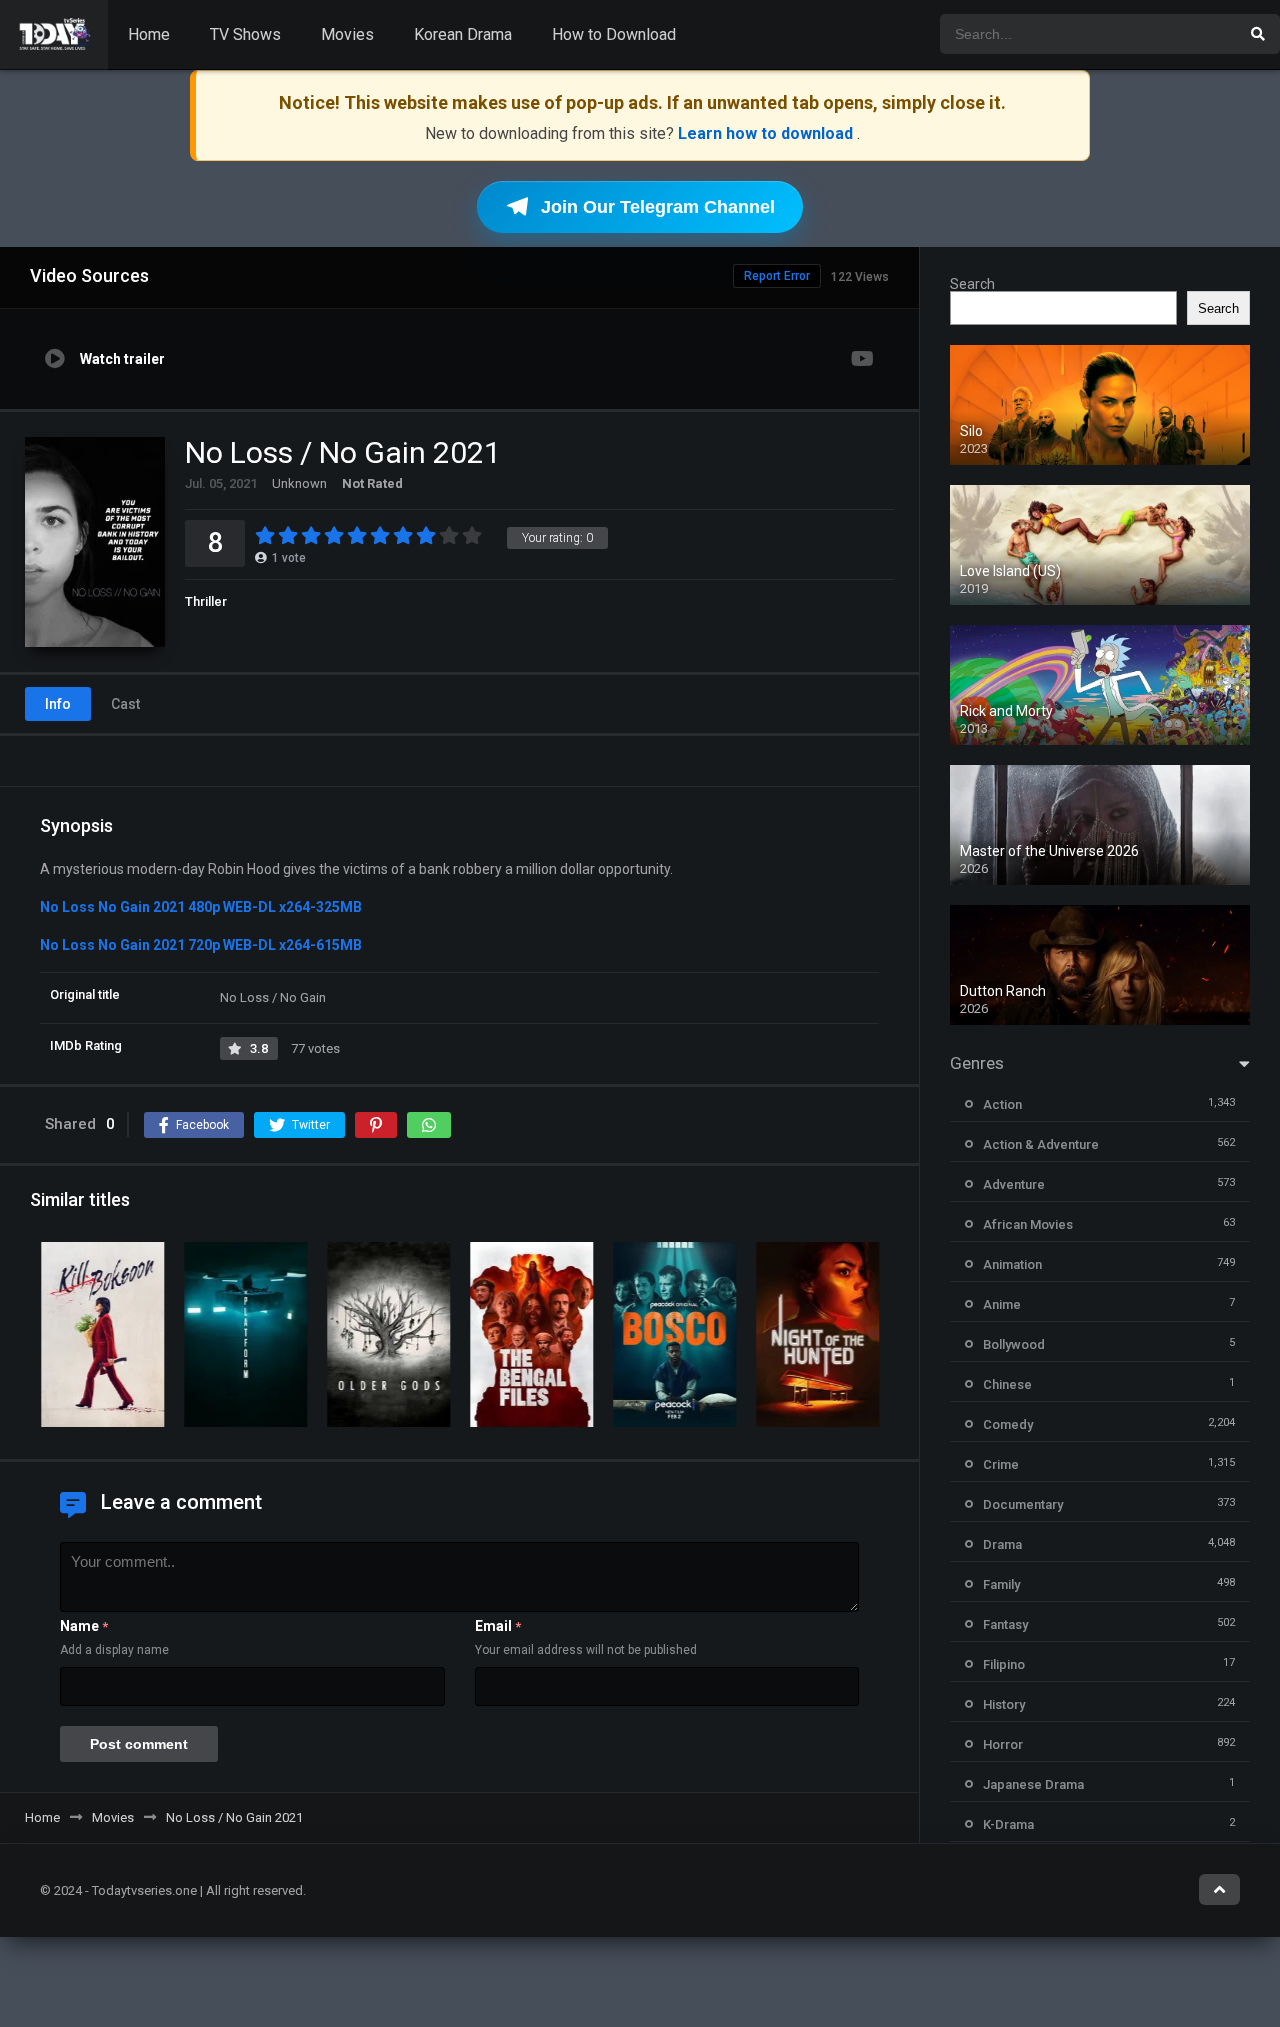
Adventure (1014, 1184)
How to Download (614, 34)
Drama (1002, 1544)
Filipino (1004, 1664)
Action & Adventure (1041, 1144)
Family (1001, 1584)
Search (972, 284)
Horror (1003, 1744)
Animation (1012, 1264)
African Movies (1028, 1224)
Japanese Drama (1033, 1784)
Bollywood (1014, 1344)
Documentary (1023, 1504)
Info (58, 704)
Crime (1001, 1464)
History (1004, 1704)
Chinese (1007, 1384)
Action (1002, 1104)
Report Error (777, 276)
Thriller (206, 601)
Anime (1002, 1304)
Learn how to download (767, 133)
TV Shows (245, 34)
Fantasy (1005, 1624)
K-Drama (1008, 1824)
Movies (347, 34)
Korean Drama (463, 34)
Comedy (1008, 1424)
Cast (125, 704)
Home (149, 34)
